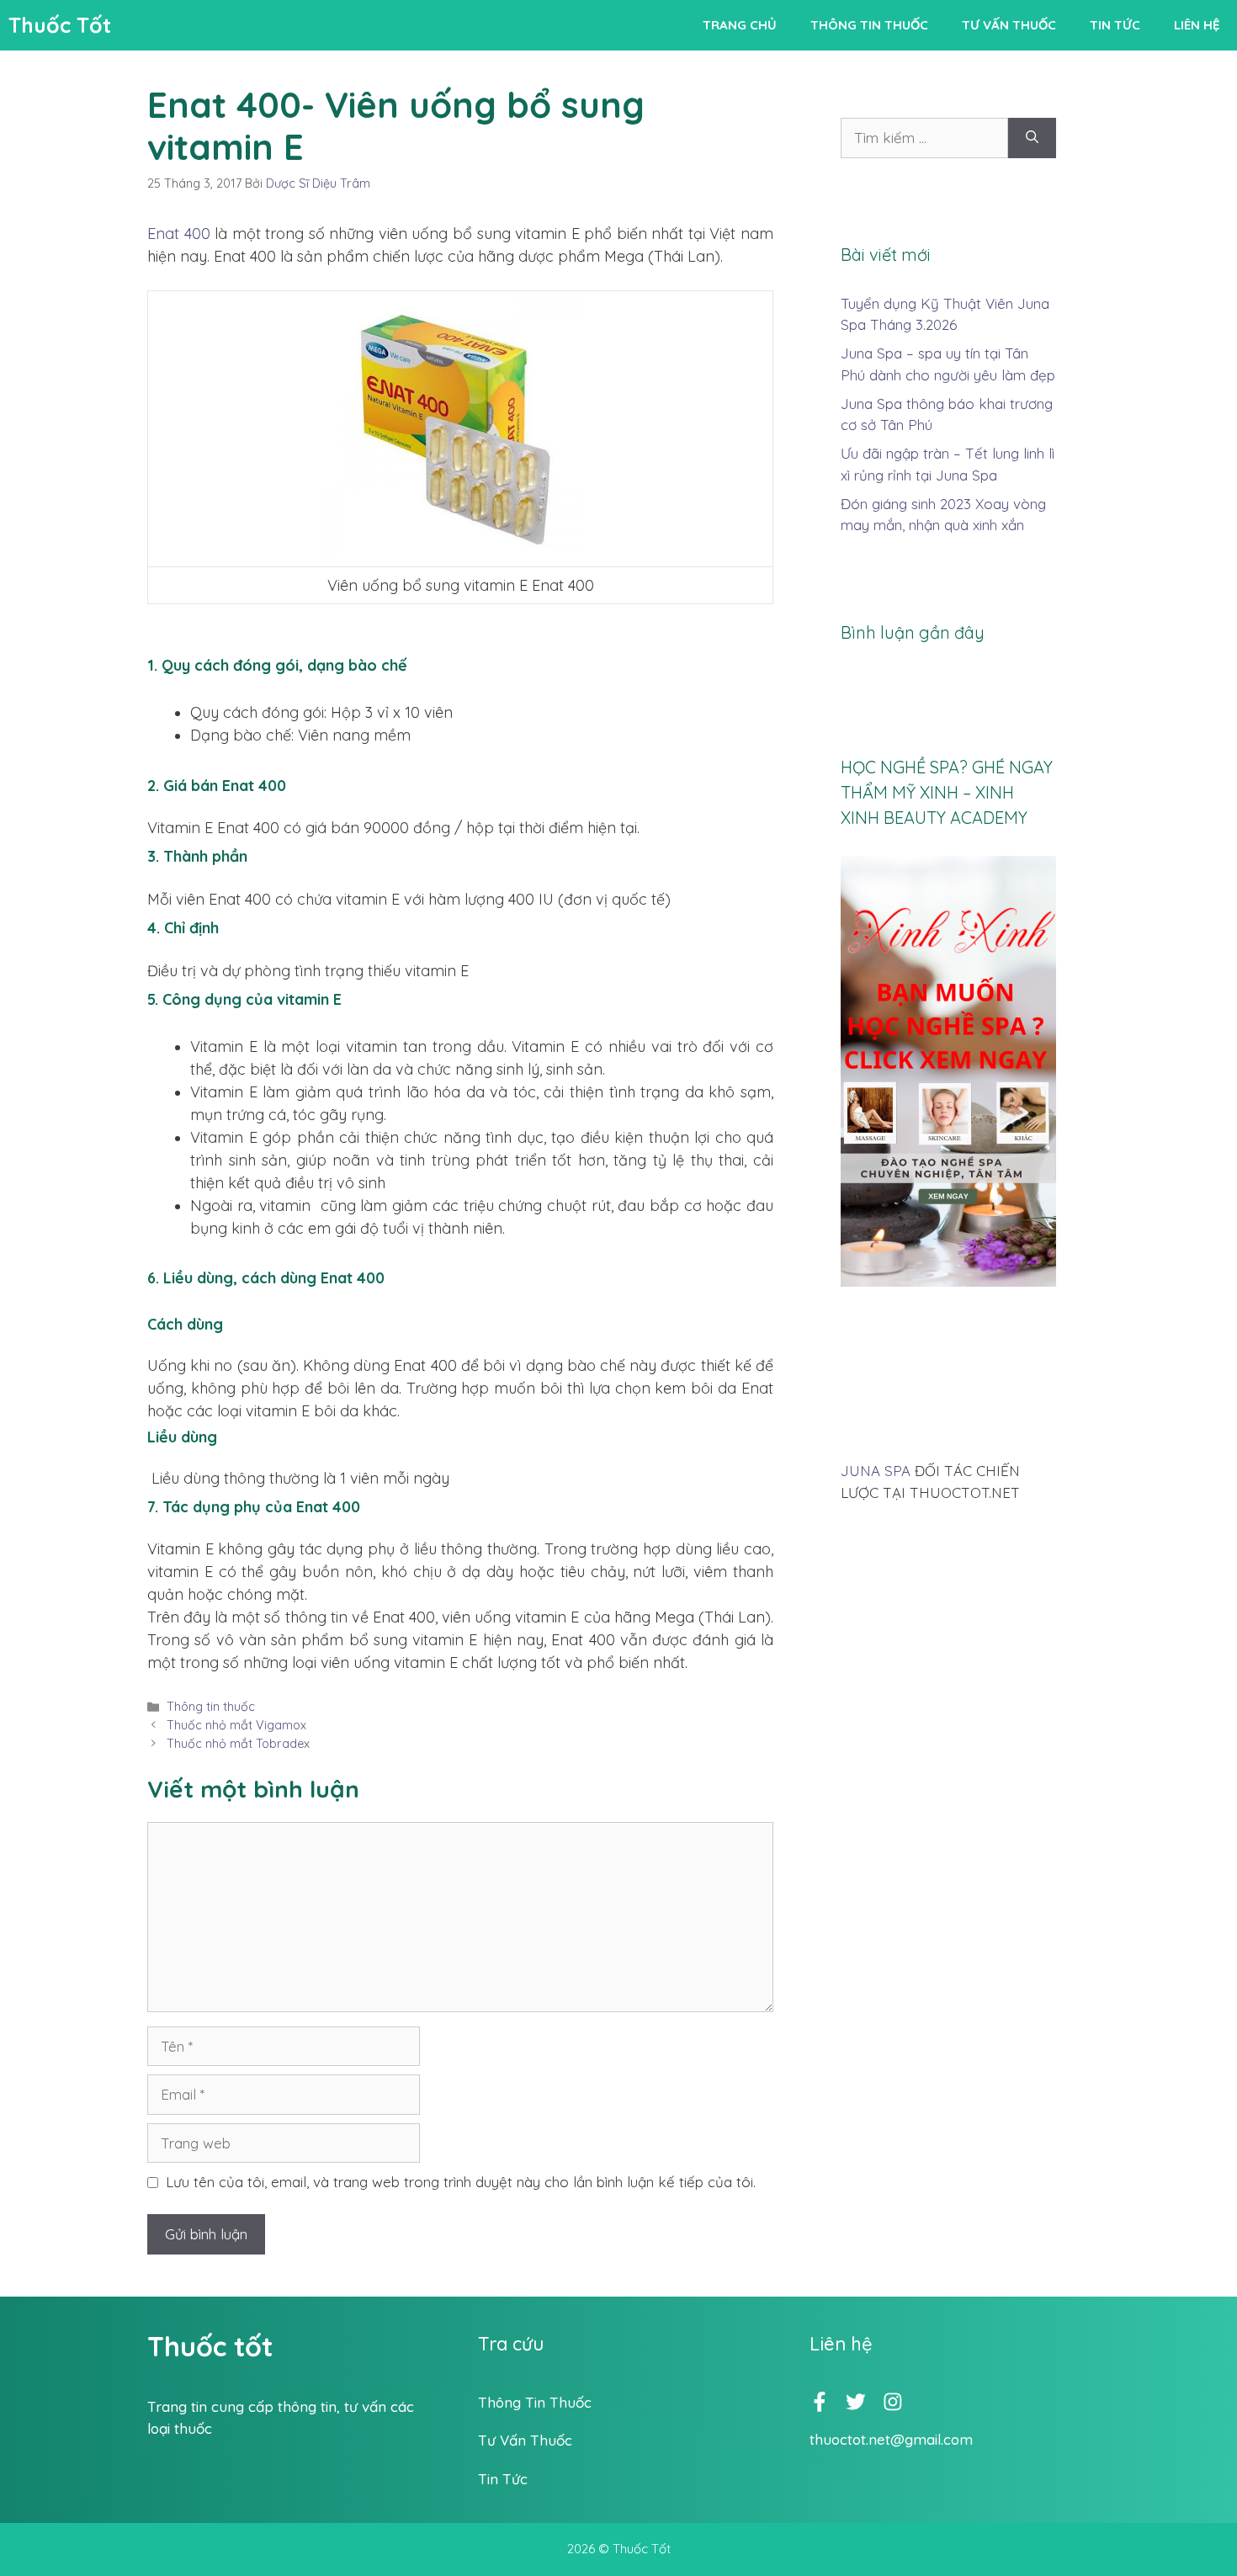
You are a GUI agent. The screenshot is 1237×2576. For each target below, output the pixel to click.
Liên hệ (1197, 25)
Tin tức (1115, 25)
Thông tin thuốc (869, 25)
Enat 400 (179, 234)
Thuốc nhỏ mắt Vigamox (236, 1725)
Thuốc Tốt (60, 25)
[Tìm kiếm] (1032, 138)
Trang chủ (740, 25)
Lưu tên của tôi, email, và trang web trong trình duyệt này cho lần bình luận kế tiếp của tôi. (461, 2182)
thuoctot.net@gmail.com (891, 2439)
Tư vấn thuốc (1009, 25)
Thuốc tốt (210, 2346)
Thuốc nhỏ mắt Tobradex (238, 1744)
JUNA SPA (876, 1471)
